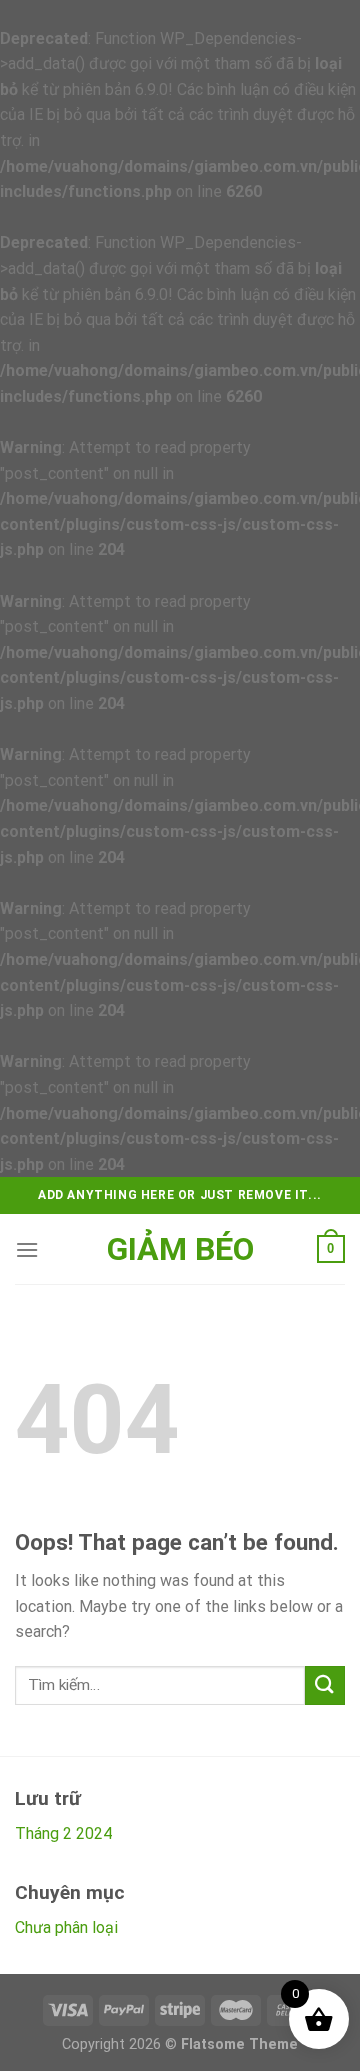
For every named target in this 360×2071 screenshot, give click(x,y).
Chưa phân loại (66, 1927)
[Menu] (27, 1249)
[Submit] (325, 1685)
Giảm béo (180, 1249)
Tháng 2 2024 (63, 1833)
